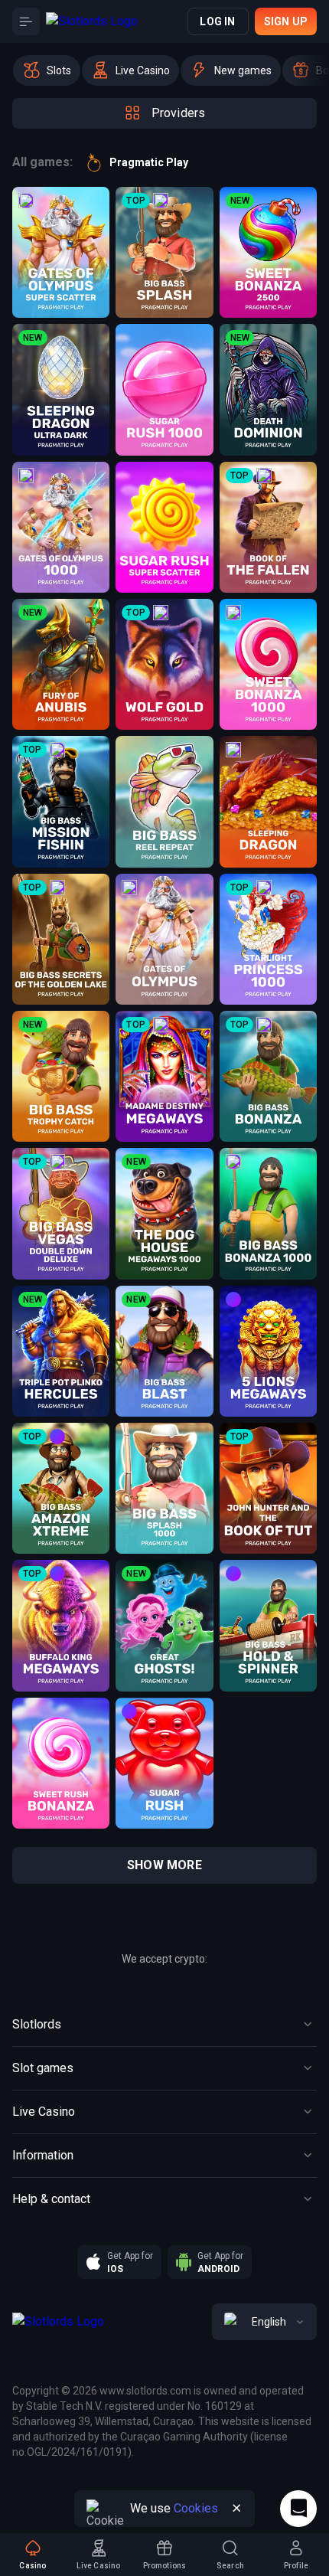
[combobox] (264, 2322)
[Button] (26, 21)
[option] (47, 70)
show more (164, 1865)
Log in (217, 21)
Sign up (286, 21)
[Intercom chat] (298, 2509)
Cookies (196, 2508)
